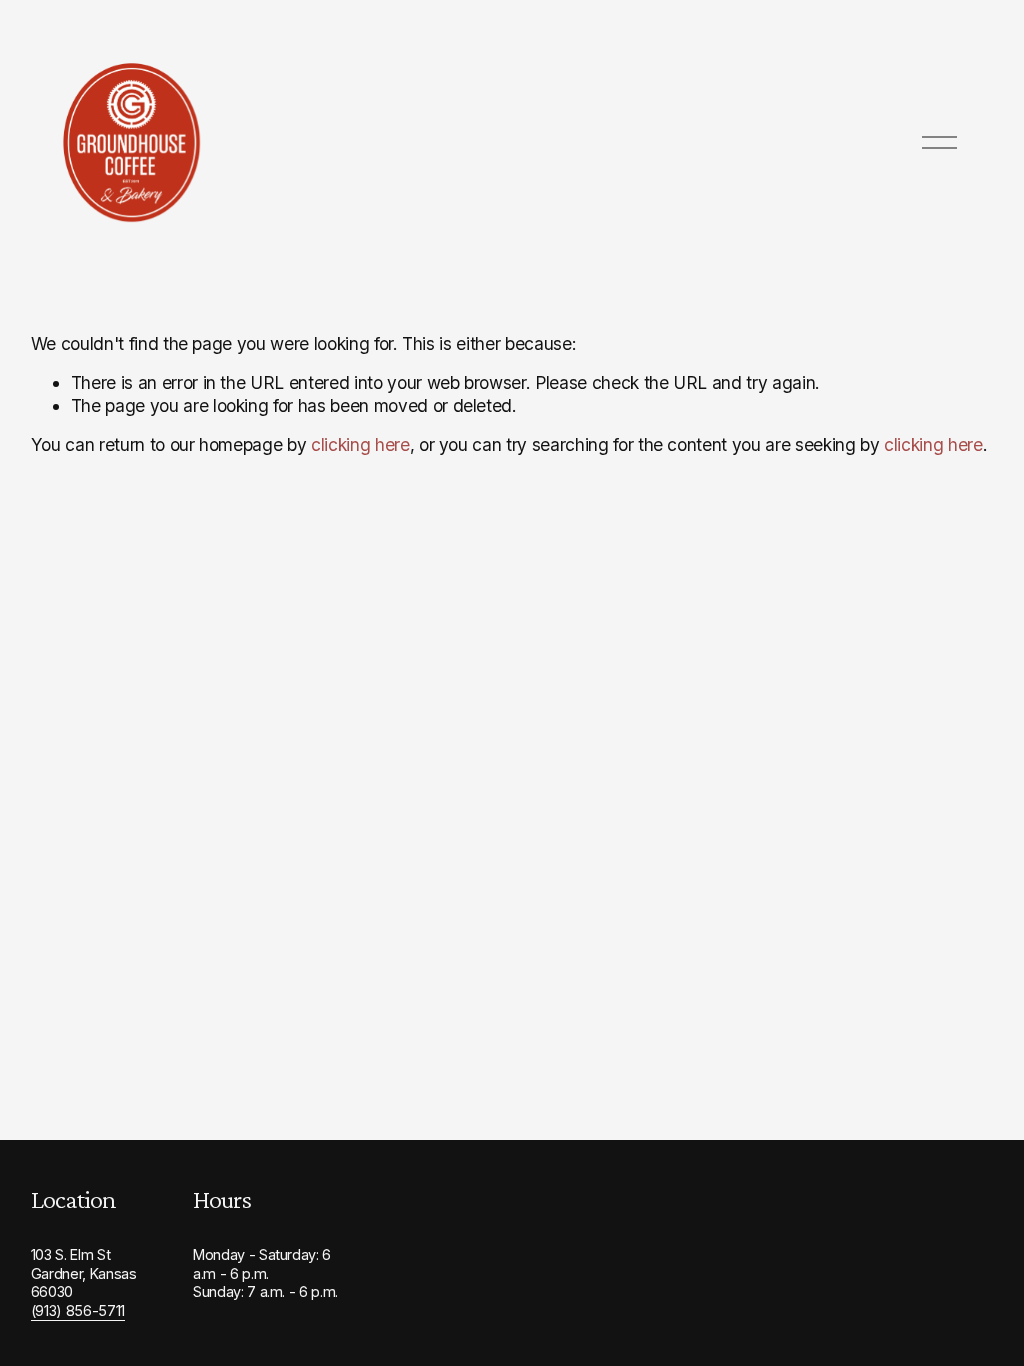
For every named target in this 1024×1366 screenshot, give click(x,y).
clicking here (360, 444)
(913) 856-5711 (78, 1310)
